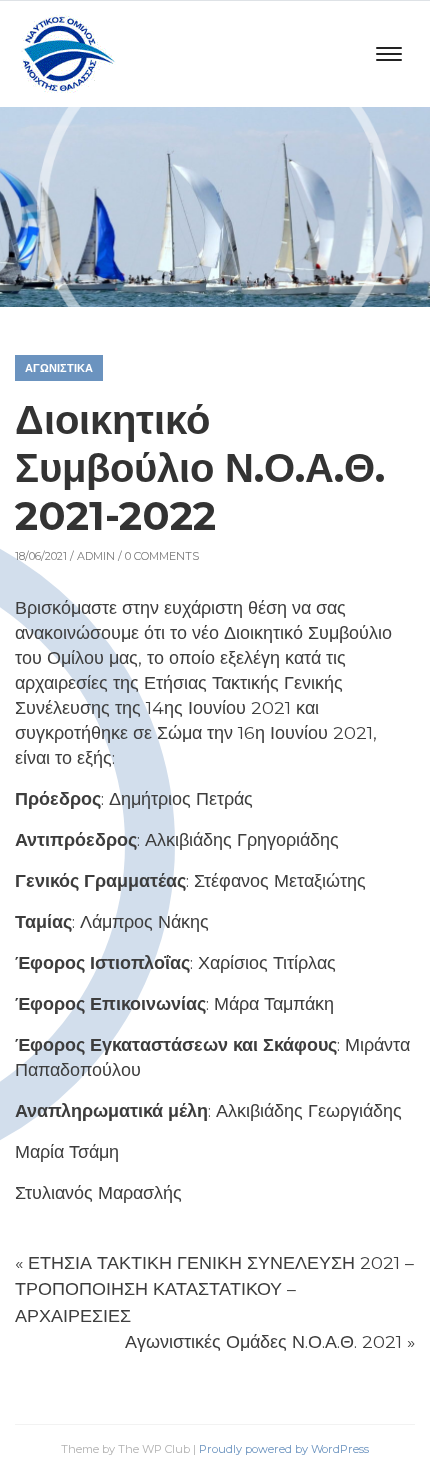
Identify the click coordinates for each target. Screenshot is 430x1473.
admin (96, 556)
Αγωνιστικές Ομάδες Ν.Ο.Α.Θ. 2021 (263, 1341)
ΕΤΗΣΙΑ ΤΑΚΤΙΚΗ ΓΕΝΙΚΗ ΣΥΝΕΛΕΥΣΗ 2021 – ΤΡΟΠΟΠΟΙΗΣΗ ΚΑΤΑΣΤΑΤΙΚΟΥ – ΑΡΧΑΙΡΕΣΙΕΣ (214, 1289)
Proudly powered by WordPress (284, 1449)
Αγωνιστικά (59, 368)
